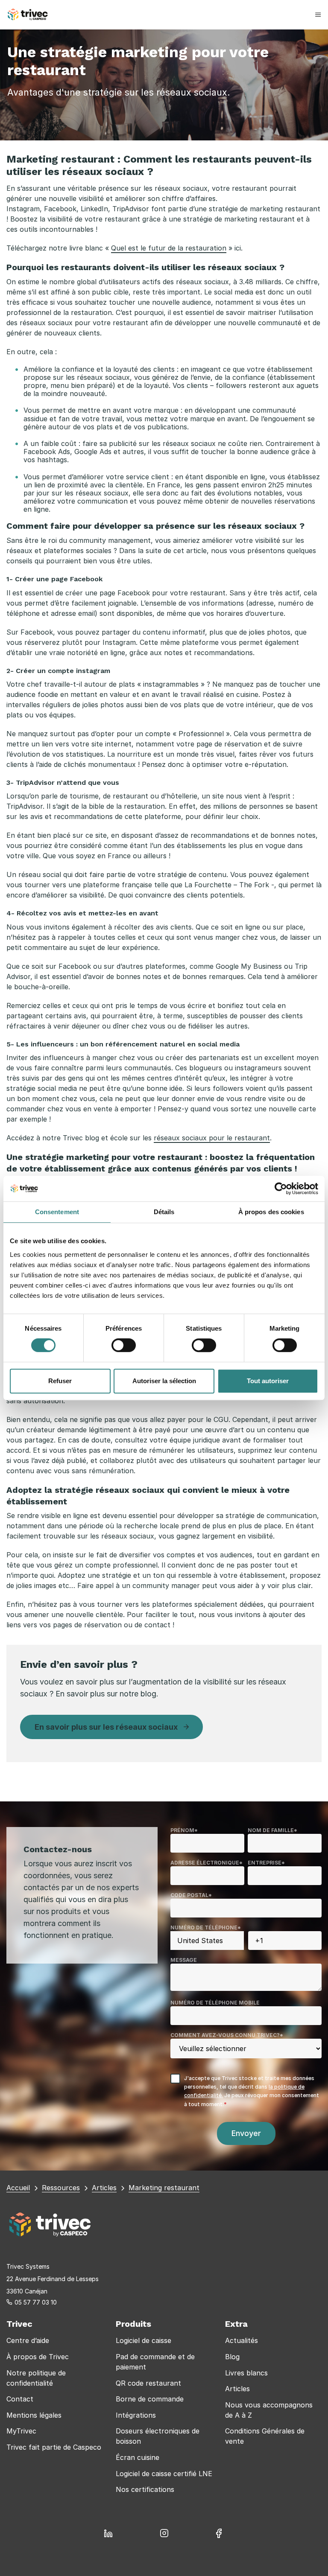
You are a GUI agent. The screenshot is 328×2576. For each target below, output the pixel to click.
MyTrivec (21, 2431)
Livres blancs (246, 2373)
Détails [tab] (164, 1212)
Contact (20, 2399)
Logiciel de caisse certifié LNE (164, 2474)
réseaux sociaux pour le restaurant (212, 1138)
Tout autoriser (268, 1381)
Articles (237, 2389)
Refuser (60, 1381)
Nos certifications (145, 2489)
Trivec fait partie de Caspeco (54, 2447)
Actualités (242, 2340)
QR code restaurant (148, 2383)
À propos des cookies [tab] (271, 1212)
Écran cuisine (138, 2457)
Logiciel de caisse (143, 2340)
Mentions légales (34, 2415)
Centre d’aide (28, 2340)
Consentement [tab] (57, 1212)
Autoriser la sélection (164, 1381)
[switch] (124, 1345)
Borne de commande (150, 2399)
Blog (232, 2357)
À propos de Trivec (38, 2357)
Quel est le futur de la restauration (169, 248)
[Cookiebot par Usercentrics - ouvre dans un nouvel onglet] (281, 1189)
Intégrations (136, 2415)
